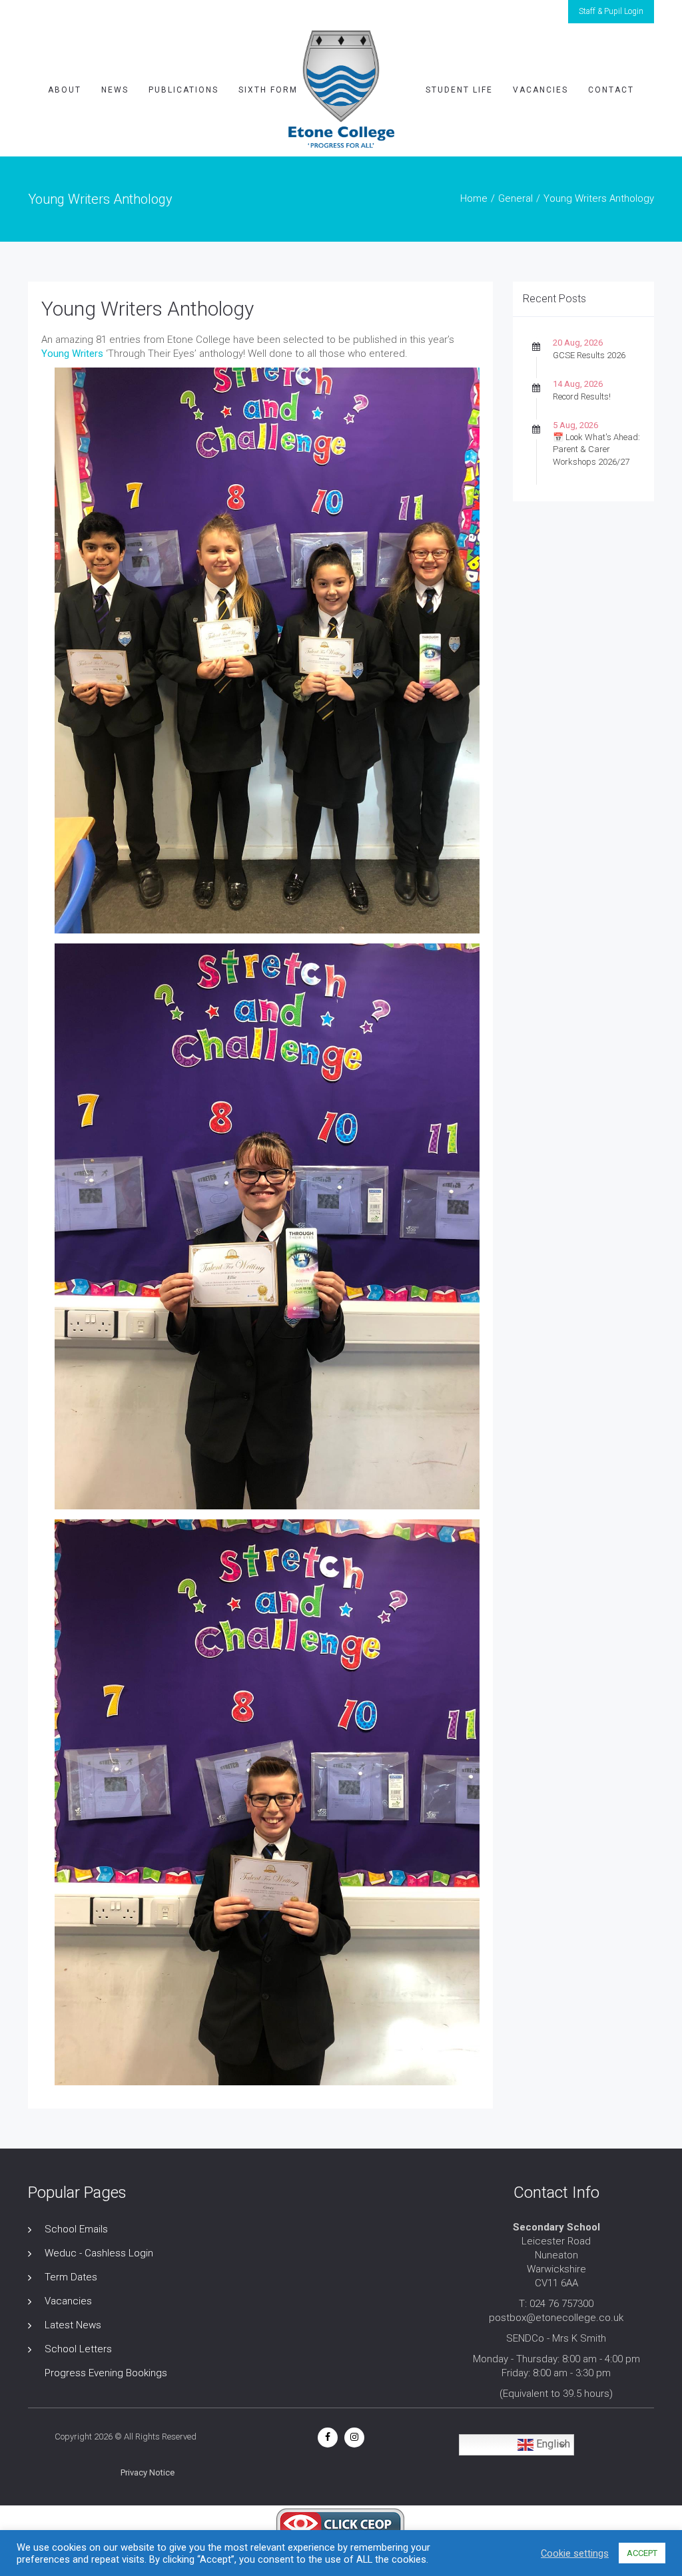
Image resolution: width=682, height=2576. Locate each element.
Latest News (73, 2325)
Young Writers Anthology (148, 309)
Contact (611, 90)
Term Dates (71, 2277)
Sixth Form (268, 90)
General (515, 198)
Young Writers (72, 354)
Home (474, 198)
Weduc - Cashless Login (99, 2253)
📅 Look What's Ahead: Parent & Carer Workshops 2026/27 (596, 449)
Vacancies (540, 90)
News (115, 90)
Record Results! (582, 396)
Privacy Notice (148, 2472)
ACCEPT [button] (642, 2553)
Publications (183, 90)
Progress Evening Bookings (106, 2373)
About (65, 90)
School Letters (78, 2349)
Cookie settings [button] (575, 2553)
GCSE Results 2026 (589, 355)
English (552, 2445)
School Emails (76, 2229)
